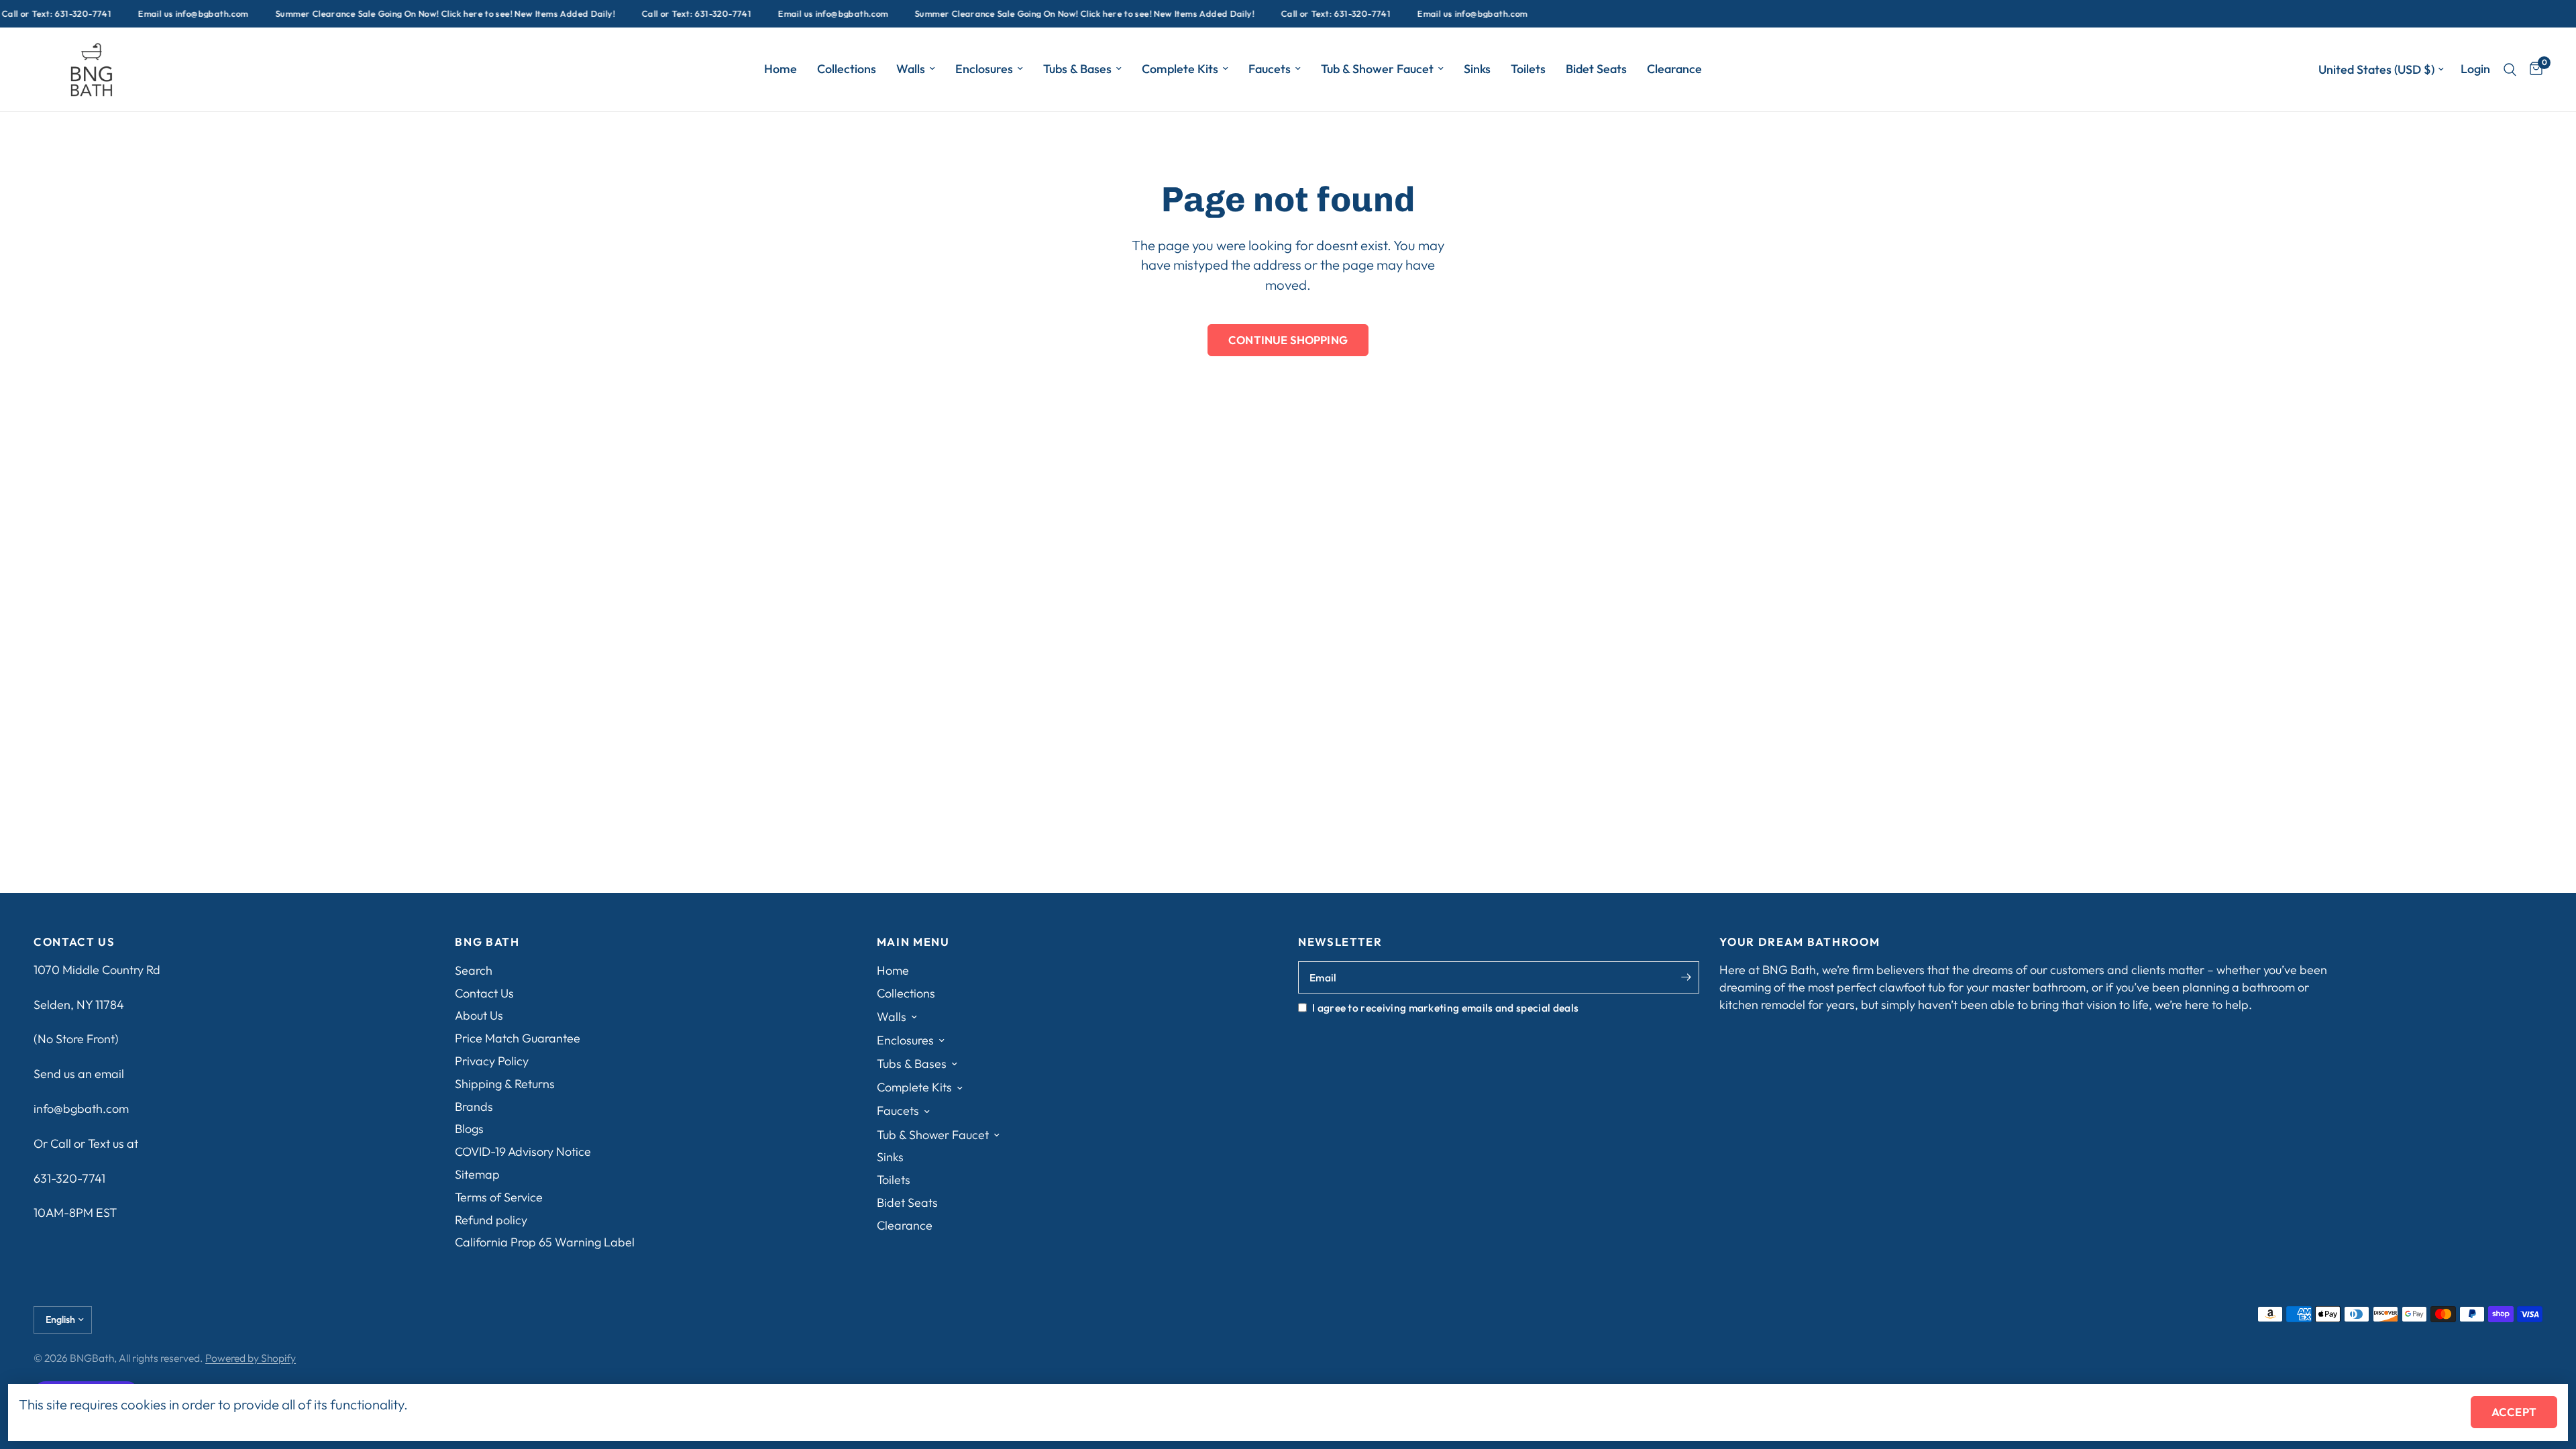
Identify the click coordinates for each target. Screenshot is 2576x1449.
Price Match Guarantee (518, 1038)
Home (781, 69)
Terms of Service (499, 1197)
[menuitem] (781, 69)
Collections (847, 69)
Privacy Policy (492, 1061)
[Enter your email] (1686, 977)
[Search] (2510, 69)
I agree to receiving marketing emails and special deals (1445, 1008)
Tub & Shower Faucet (1377, 69)
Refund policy (491, 1220)
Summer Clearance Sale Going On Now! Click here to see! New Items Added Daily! (416, 14)
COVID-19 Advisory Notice (523, 1151)
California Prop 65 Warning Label (545, 1242)
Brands (474, 1107)
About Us (479, 1015)
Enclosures (984, 69)
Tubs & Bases (1077, 69)
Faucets (1270, 69)
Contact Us (484, 993)
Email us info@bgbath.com (164, 14)
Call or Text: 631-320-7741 (667, 14)
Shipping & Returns (505, 1084)
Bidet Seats (1596, 69)
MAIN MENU (913, 942)
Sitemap (477, 1174)
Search (474, 970)
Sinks (1477, 69)
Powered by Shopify (251, 1358)
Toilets (1528, 69)
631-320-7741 (69, 1178)
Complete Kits (1180, 69)
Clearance (1674, 69)
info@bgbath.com (81, 1109)
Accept (2514, 1412)
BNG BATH (487, 942)
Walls (911, 69)
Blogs (469, 1129)
